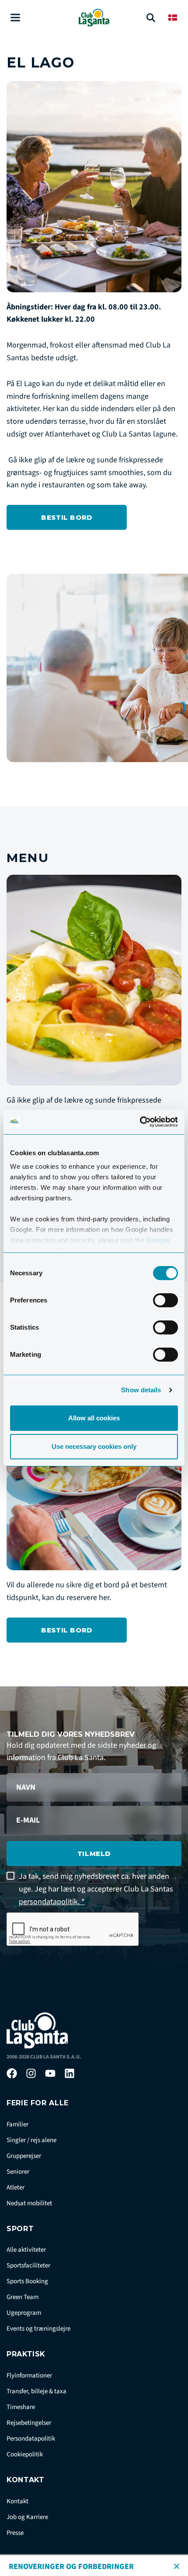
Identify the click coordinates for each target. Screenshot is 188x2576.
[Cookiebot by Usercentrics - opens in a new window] (140, 1122)
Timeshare (21, 2407)
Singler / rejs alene (31, 2140)
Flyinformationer (29, 2376)
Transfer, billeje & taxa (37, 2391)
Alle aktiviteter (26, 2250)
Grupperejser (24, 2156)
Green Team (23, 2297)
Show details (141, 1390)
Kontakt (17, 2501)
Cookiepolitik (25, 2454)
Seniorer (18, 2172)
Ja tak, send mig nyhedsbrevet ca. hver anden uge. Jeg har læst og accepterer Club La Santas (96, 1889)
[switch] (165, 1300)
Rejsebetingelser (29, 2423)
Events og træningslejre (38, 2329)
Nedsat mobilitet (29, 2203)
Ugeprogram (24, 2313)
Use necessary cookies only (94, 1446)
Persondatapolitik (31, 2439)
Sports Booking (27, 2281)
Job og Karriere (27, 2517)
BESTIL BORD (67, 517)
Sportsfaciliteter (28, 2266)
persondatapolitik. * (52, 1902)
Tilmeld (94, 1854)
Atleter (16, 2187)
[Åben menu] (15, 18)
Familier (17, 2124)
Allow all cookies (94, 1418)
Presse (15, 2533)
